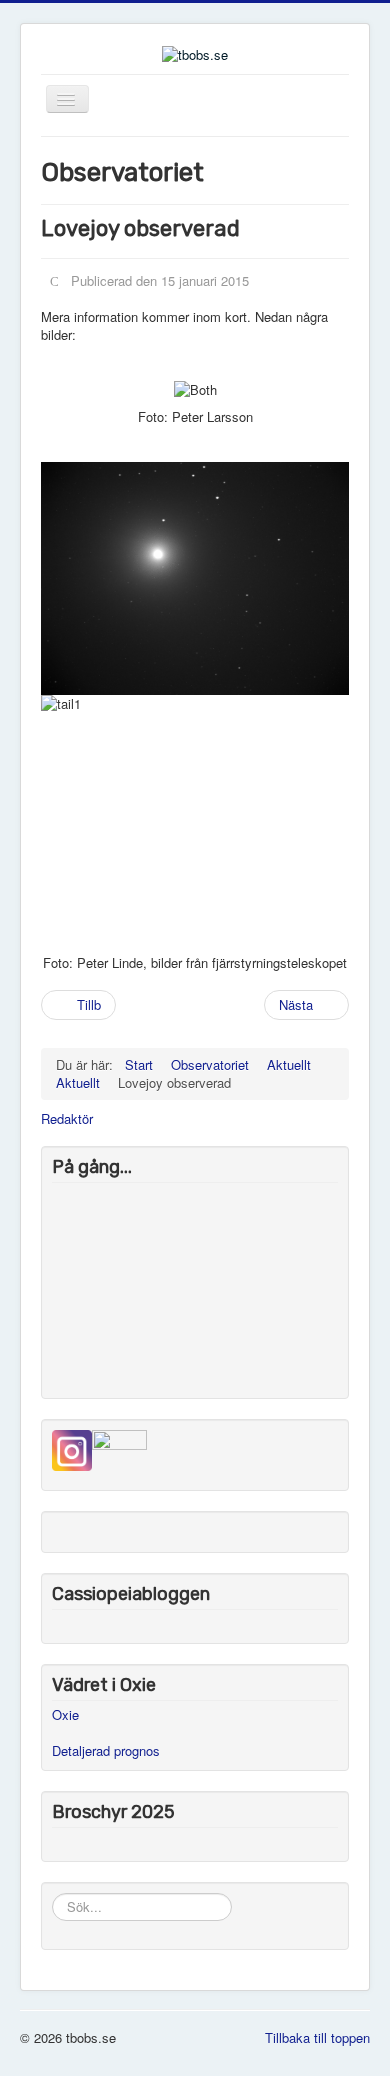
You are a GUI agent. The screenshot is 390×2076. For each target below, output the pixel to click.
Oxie (65, 1714)
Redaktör (67, 1119)
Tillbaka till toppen (317, 2037)
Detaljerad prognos (106, 1750)
